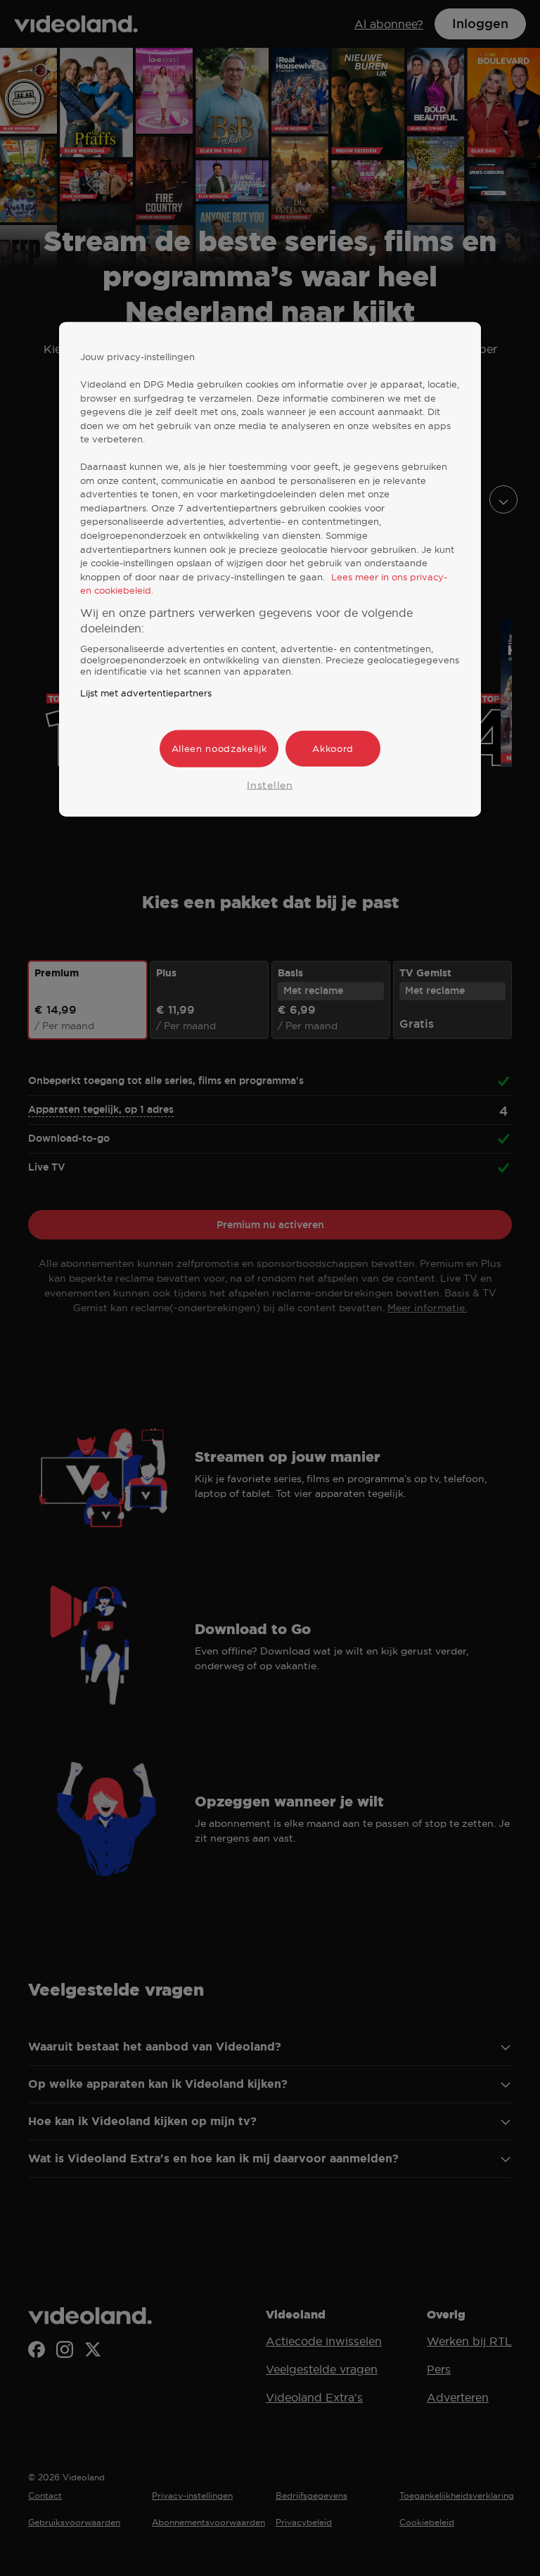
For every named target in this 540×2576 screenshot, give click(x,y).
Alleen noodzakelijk (219, 748)
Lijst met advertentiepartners (146, 693)
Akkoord (333, 748)
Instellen (270, 784)
